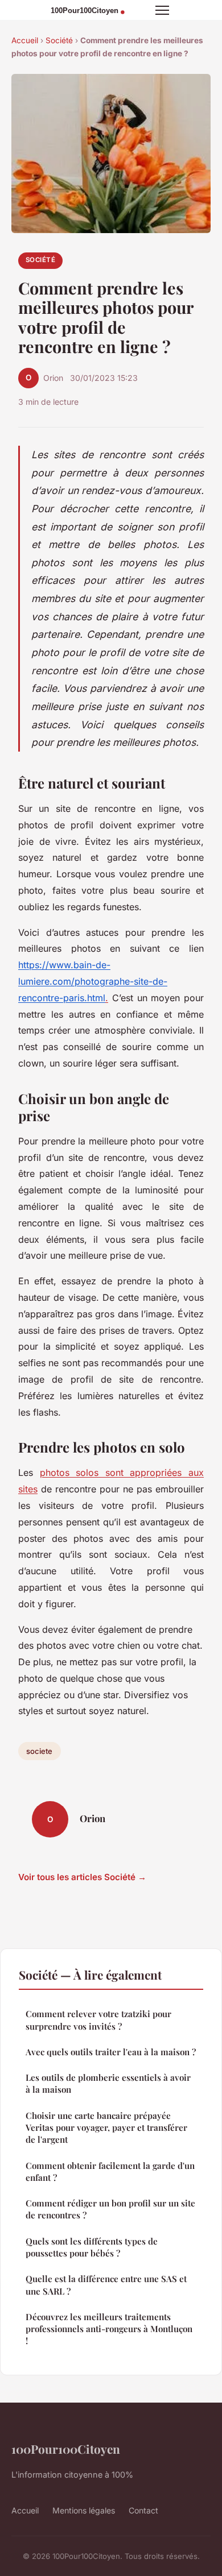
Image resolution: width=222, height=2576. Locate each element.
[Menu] (162, 10)
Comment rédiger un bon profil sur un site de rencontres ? (110, 2209)
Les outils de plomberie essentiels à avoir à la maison (108, 2083)
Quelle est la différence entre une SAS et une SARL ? (106, 2285)
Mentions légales (84, 2510)
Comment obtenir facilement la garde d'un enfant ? (110, 2171)
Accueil (25, 40)
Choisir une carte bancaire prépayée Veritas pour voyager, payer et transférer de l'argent (106, 2128)
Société (59, 40)
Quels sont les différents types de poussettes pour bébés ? (92, 2247)
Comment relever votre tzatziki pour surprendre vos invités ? (98, 2020)
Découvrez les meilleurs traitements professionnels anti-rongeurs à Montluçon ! (109, 2329)
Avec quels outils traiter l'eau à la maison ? (111, 2052)
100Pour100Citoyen (66, 2449)
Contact (143, 2510)
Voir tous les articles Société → (82, 1877)
